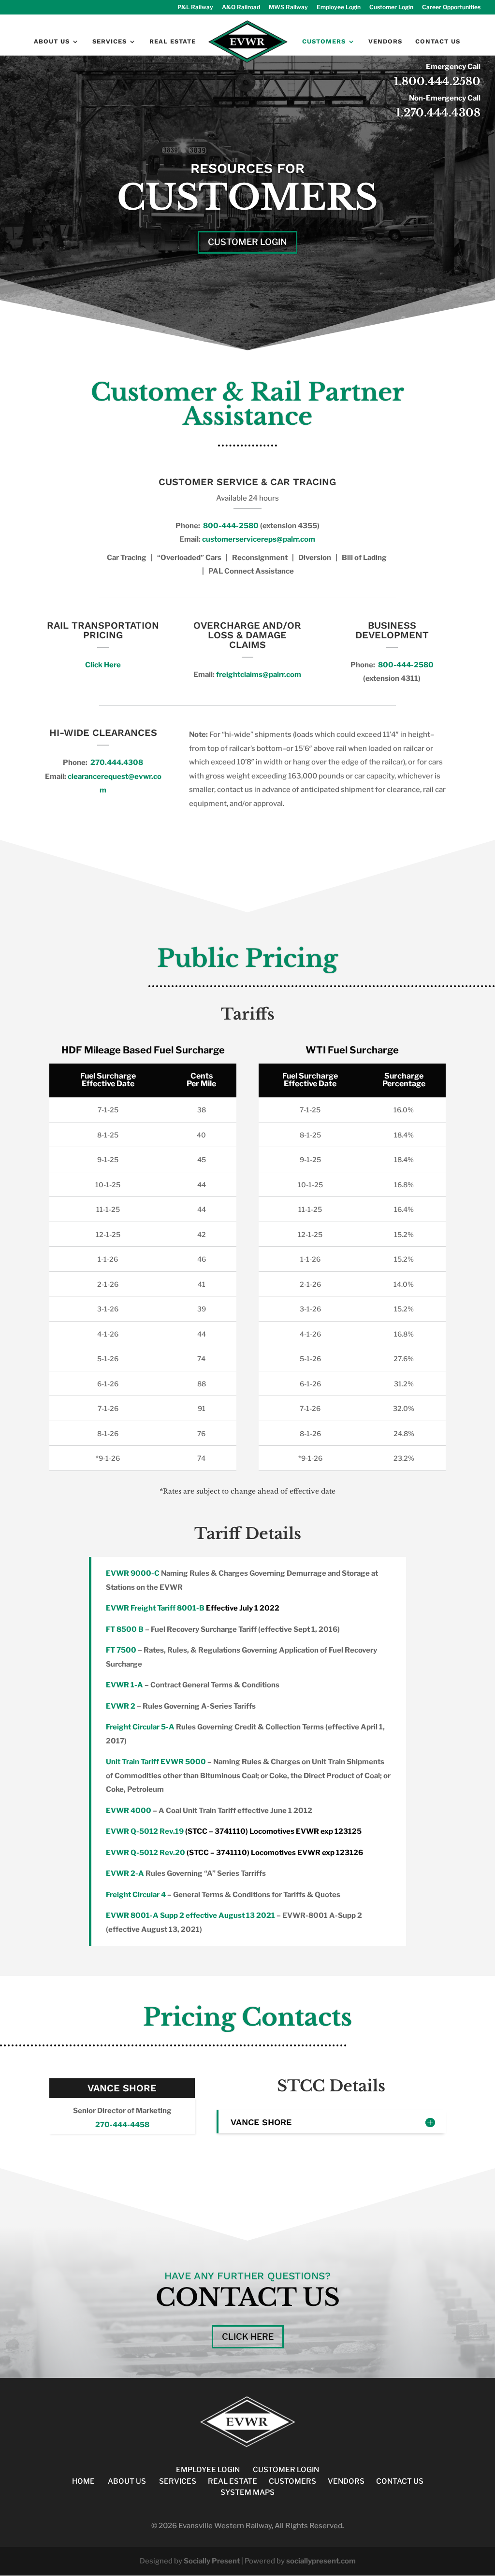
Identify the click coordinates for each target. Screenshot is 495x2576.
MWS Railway (288, 7)
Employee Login (339, 7)
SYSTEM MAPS (247, 2492)
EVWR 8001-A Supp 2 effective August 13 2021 (190, 1915)
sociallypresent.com (321, 2561)
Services (109, 42)
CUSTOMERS (292, 2481)
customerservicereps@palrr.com (259, 539)
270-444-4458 (122, 2125)
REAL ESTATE (233, 2481)
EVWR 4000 (129, 1811)
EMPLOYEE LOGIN (208, 2470)
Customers (324, 42)
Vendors (385, 42)
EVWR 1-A (124, 1685)
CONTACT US (400, 2481)
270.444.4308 (117, 763)
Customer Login (391, 7)
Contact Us (438, 42)
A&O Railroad (241, 7)
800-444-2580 (230, 526)
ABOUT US (127, 2481)
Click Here (103, 665)
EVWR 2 (121, 1706)
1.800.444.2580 (437, 81)
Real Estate (173, 42)
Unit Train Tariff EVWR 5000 (156, 1762)
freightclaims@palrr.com (259, 675)
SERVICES (178, 2481)
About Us (52, 42)
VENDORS (346, 2481)
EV (111, 1573)
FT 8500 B (125, 1629)
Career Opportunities (451, 7)
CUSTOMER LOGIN (286, 2470)
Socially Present (212, 2561)
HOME (83, 2481)
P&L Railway (195, 7)
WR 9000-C (138, 1573)
